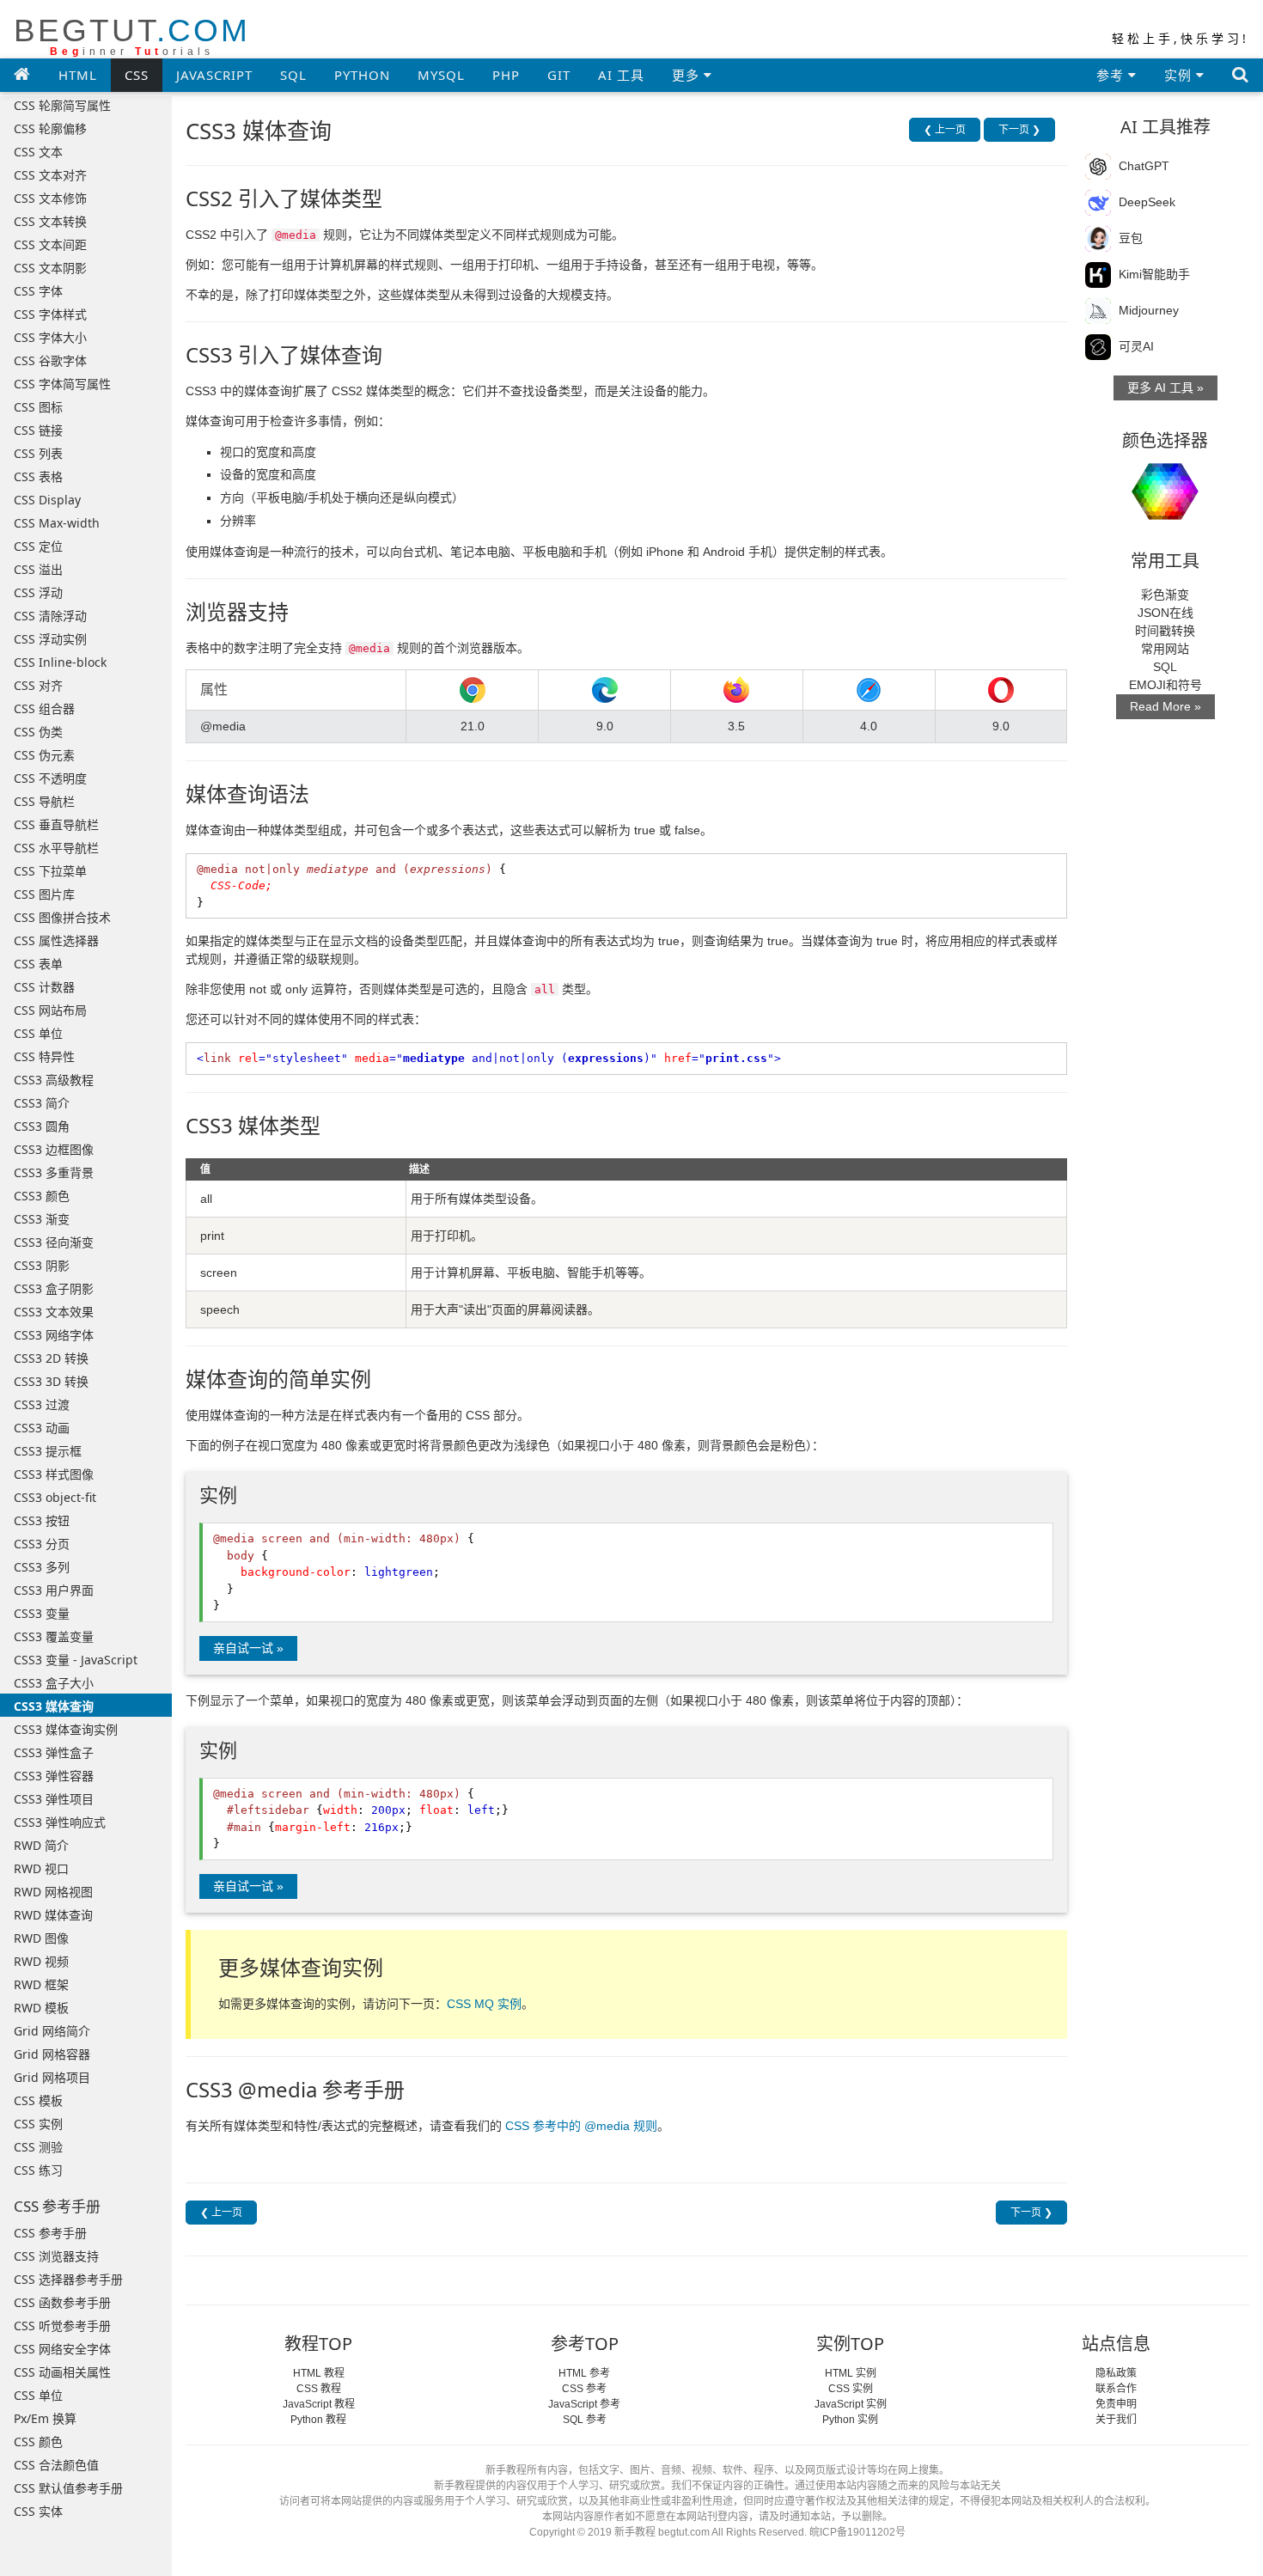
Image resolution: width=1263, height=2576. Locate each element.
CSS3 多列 (42, 1567)
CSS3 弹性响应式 (60, 1822)
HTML (78, 75)
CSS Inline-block (60, 662)
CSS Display (47, 500)
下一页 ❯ (1019, 130)
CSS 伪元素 (44, 755)
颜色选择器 (1165, 440)
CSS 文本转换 (50, 221)
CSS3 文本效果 (54, 1312)
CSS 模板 (38, 2100)
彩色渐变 (1165, 595)
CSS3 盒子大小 (54, 1683)
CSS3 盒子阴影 (54, 1288)
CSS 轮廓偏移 (50, 128)
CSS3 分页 (42, 1544)
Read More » (1165, 706)
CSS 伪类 (38, 732)
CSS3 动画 (42, 1428)
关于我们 (1116, 2420)
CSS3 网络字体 (54, 1335)
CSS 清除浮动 (50, 616)
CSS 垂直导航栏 (56, 824)
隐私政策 (1116, 2373)
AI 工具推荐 (1165, 127)
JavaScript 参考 (584, 2404)
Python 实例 (850, 2420)
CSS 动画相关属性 (62, 2372)
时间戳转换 (1165, 631)
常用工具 (1165, 561)
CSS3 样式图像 (54, 1474)
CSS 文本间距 (50, 244)
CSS (137, 75)
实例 (1180, 75)
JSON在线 (1165, 613)
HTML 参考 (584, 2373)
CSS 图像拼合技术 (62, 917)
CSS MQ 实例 (484, 2004)
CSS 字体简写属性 (62, 384)
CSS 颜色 (38, 2442)
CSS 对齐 (38, 685)
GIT (559, 75)
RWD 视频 (41, 1961)
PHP (506, 75)
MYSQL (441, 75)
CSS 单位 (38, 1033)
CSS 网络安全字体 (62, 2349)
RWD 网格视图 (53, 1892)
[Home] (22, 74)
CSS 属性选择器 (56, 940)
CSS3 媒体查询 (54, 1706)
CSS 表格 (38, 476)
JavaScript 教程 (319, 2404)
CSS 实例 (38, 2124)
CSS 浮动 (38, 592)
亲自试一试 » (248, 1648)
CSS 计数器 (44, 987)
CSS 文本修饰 (50, 198)
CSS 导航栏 (44, 801)
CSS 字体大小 (50, 337)
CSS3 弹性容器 (54, 1776)
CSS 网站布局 (50, 1010)
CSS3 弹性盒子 (54, 1752)
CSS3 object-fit (55, 1497)
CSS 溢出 (38, 569)
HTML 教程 (319, 2373)
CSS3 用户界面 (54, 1590)
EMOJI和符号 (1165, 685)
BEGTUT (132, 36)
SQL (293, 75)
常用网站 (1165, 649)
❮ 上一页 (945, 130)
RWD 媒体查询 (53, 1915)
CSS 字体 (38, 291)
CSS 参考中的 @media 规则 (581, 2126)
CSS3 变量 (42, 1613)
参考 (1112, 75)
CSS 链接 (38, 430)
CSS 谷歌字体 (50, 360)
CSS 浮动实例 (50, 639)
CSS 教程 (319, 2389)
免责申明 (1116, 2404)
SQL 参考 (585, 2420)
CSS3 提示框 (48, 1451)
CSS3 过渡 (42, 1404)
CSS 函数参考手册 (62, 2302)
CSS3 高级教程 (54, 1080)
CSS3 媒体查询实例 (66, 1729)
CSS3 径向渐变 (54, 1242)
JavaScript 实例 (851, 2404)
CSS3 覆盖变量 (54, 1636)
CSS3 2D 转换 (51, 1358)
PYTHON (362, 75)
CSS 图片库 (44, 894)
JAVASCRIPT (214, 75)
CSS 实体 (38, 2511)
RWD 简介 (41, 1845)
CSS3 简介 (42, 1103)
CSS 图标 (38, 407)
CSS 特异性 (44, 1056)
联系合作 (1116, 2389)
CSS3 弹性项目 (54, 1799)
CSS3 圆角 (42, 1126)
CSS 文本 (38, 152)
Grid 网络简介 (52, 2031)
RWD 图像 (41, 1938)
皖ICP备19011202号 (857, 2532)
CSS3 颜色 (42, 1196)
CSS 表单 (38, 964)
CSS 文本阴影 (50, 268)
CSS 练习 (38, 2170)
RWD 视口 (41, 1868)
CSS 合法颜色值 (56, 2465)
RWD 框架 (41, 1984)
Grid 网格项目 (52, 2077)
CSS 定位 (38, 546)
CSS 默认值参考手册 (68, 2488)
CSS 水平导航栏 (56, 848)
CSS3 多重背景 (54, 1172)
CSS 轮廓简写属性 (62, 105)
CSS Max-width (57, 523)
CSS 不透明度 (50, 778)
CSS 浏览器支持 (56, 2256)
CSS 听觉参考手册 (62, 2326)
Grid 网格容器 (52, 2054)
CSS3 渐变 (42, 1219)
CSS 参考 (584, 2389)
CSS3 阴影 (42, 1265)
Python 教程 (318, 2420)
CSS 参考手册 (50, 2233)
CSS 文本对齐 (50, 175)
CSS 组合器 (44, 708)
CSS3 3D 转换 (51, 1381)
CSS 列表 (38, 453)
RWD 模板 (41, 2008)
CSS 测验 (38, 2147)
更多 (688, 75)
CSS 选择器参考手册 (68, 2279)
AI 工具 (621, 75)
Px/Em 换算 (45, 2418)
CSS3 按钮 (42, 1520)
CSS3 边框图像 (54, 1149)
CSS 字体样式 (50, 314)
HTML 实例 (851, 2373)
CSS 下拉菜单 (50, 871)
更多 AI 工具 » (1165, 388)
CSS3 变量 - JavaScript (76, 1660)
